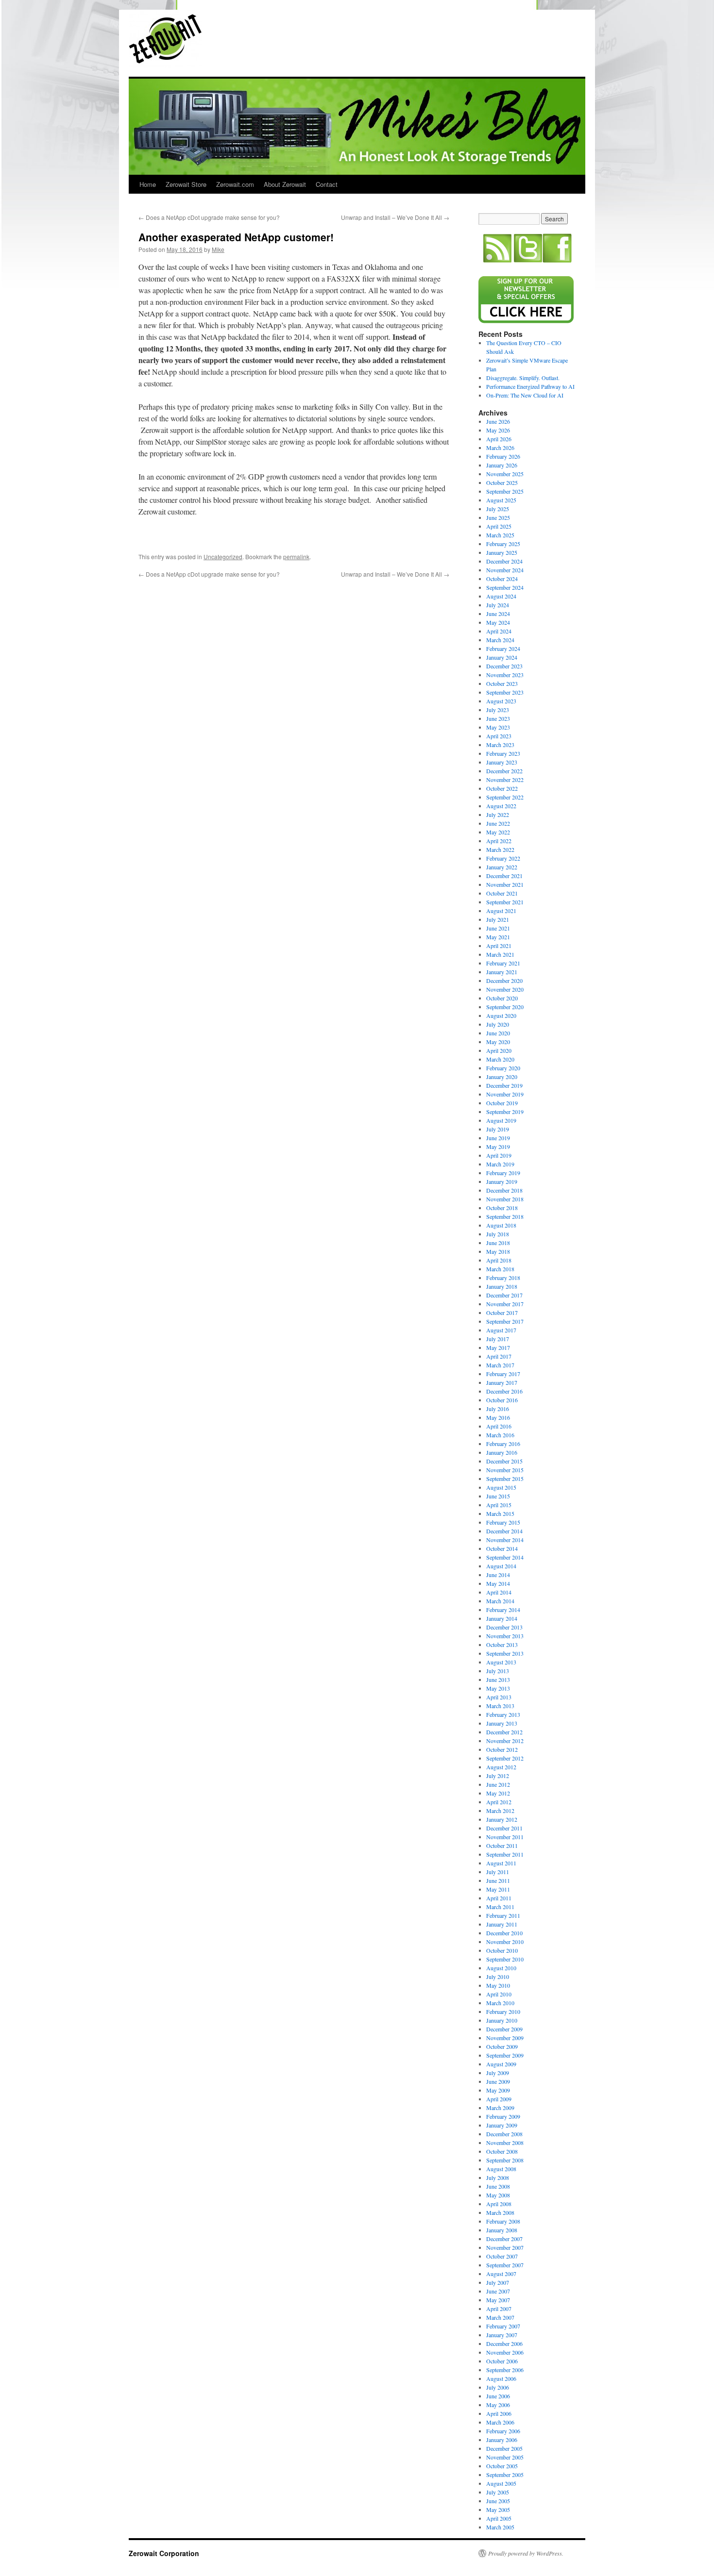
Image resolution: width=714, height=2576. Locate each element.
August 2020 (501, 1015)
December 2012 (504, 1732)
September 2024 (505, 587)
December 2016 (504, 1391)
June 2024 (498, 614)
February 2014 (503, 1610)
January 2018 (502, 1286)
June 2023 (498, 718)
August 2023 (501, 701)
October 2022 (502, 788)
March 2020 (500, 1059)
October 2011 (502, 1845)
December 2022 (504, 771)
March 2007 (500, 2317)
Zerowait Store (186, 184)
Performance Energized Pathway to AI (530, 386)
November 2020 (505, 989)
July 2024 (498, 605)
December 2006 (504, 2343)
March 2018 (500, 1269)
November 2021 (505, 884)
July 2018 (498, 1234)
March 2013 (500, 1706)
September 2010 (505, 1959)
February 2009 (503, 2116)
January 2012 (502, 1819)
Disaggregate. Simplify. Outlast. (523, 378)
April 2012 (499, 1802)
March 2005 (500, 2527)
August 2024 (501, 596)
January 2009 (502, 2125)
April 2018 (499, 1260)
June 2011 (498, 1880)
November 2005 (505, 2457)
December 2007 (504, 2239)
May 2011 (498, 1889)
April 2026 (499, 439)
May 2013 (498, 1688)
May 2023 (498, 727)
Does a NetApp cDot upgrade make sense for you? (209, 217)
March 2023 (500, 745)
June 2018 (498, 1243)
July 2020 (498, 1024)
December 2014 (504, 1531)
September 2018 (505, 1216)
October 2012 (502, 1749)
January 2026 (502, 465)
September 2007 (505, 2265)
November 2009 (505, 2038)
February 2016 (503, 1444)
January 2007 (502, 2335)
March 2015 (500, 1513)
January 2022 (502, 867)
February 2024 (503, 648)
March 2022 (500, 849)
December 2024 (504, 561)
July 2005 (498, 2492)
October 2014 (502, 1548)
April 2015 (499, 1505)
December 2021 (504, 876)
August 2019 (501, 1120)
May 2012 (498, 1793)
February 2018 (503, 1278)
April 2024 (499, 631)
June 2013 (498, 1679)
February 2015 (503, 1522)
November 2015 (505, 1470)
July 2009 (498, 2073)
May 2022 (498, 832)
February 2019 (503, 1173)
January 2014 (502, 1618)
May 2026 (498, 430)
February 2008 (503, 2221)
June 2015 (498, 1496)
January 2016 (502, 1452)
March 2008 (500, 2212)
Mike (218, 249)
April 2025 (499, 526)
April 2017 (499, 1356)
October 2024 (502, 579)
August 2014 (501, 1566)
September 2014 (505, 1557)
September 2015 (505, 1479)
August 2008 (501, 2169)
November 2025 (505, 474)
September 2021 (505, 902)
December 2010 (504, 1933)
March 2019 (500, 1164)
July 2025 (498, 509)
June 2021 (498, 928)
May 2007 (498, 2300)
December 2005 (504, 2448)
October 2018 (502, 1208)
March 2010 (500, 2003)
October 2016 (502, 1400)
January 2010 (502, 2020)
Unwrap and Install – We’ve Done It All (395, 217)
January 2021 (502, 972)
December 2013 (504, 1627)
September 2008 (505, 2160)
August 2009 (501, 2064)
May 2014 (498, 1583)
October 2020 (502, 998)
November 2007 (505, 2247)
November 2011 (505, 1837)
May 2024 (498, 622)
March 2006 (500, 2422)
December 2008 (504, 2134)
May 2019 (498, 1147)
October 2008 (502, 2151)
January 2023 (502, 762)
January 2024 (502, 657)
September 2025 (505, 491)
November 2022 (505, 780)
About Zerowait (285, 184)
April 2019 (499, 1155)
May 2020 (498, 1042)
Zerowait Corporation (165, 39)
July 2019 (498, 1129)
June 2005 (498, 2501)
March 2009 (500, 2108)
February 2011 (503, 1915)
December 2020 (504, 981)
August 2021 (501, 911)
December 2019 (504, 1085)
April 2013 (499, 1697)
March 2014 (500, 1601)
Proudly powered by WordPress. (526, 2553)
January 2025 (502, 552)
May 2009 (498, 2090)
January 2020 (502, 1077)
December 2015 (504, 1461)
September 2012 (505, 1758)
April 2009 (499, 2099)
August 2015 (501, 1487)
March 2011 (500, 1907)
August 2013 (501, 1662)
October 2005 (502, 2466)
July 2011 (498, 1872)
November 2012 (505, 1741)
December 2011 (504, 1828)
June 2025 (498, 517)
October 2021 (502, 893)
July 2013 (498, 1671)
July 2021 (498, 919)
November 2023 (505, 675)
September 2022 (505, 797)
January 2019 (502, 1181)
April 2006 (499, 2413)
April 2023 (499, 736)
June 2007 (498, 2291)
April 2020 (499, 1050)
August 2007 (501, 2274)
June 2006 (498, 2396)
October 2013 (502, 1645)
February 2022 (503, 858)
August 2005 (501, 2483)
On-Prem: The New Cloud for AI (525, 395)
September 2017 (505, 1321)
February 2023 (503, 753)
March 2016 (500, 1435)
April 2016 (499, 1426)
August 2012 (501, 1767)
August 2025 (501, 500)
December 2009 (504, 2029)
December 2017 (504, 1295)
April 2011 (499, 1898)
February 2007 (503, 2326)
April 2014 (499, 1592)
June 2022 (498, 823)
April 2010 (499, 1994)
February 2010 (503, 2011)
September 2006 (505, 2370)
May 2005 (498, 2510)
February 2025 (503, 544)
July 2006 (498, 2387)
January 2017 (502, 1382)
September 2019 (505, 1112)
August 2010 (501, 1968)
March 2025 (500, 535)
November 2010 (505, 1942)
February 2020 (503, 1068)
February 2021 (503, 963)
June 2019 (498, 1138)
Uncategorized (223, 557)
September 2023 (505, 692)
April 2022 (499, 841)
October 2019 (502, 1103)
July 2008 (498, 2177)
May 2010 (498, 1985)
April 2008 (499, 2204)
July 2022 (498, 814)
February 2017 (503, 1374)
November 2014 (505, 1540)
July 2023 (498, 710)
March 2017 (500, 1365)
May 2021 (498, 937)
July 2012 (498, 1776)
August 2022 (501, 806)
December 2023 (504, 666)
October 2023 (502, 683)
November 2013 (505, 1636)
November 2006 (505, 2352)
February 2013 (503, 1714)
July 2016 (498, 1409)
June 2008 (498, 2186)
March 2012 (500, 1811)
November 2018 (505, 1199)
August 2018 (501, 1225)
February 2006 (503, 2431)
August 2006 (501, 2378)
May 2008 (498, 2195)
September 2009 (505, 2055)
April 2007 (499, 2309)
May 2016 (498, 1417)
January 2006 (502, 2440)
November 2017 (505, 1304)
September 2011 (505, 1854)
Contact (327, 184)
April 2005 (499, 2518)
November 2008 (505, 2143)
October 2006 (502, 2361)
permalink (296, 557)
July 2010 (498, 1977)
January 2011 (502, 1924)
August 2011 (501, 1863)
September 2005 (505, 2475)
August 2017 (501, 1330)
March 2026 (500, 448)
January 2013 (502, 1723)
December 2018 (504, 1190)
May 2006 (498, 2405)
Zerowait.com (235, 184)
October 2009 (502, 2046)
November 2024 (505, 570)
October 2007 (502, 2256)
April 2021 (499, 946)
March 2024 (500, 640)
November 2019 (505, 1094)
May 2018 (498, 1251)
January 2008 (502, 2230)
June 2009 (498, 2081)
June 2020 (498, 1033)
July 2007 (498, 2282)
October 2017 (502, 1313)
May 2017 (498, 1347)
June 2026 (498, 421)
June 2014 (498, 1575)
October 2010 (502, 1950)
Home (148, 184)
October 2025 (502, 482)
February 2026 (503, 456)
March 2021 (500, 954)
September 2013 (505, 1653)
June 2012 (498, 1784)
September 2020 (505, 1007)
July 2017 (498, 1339)
